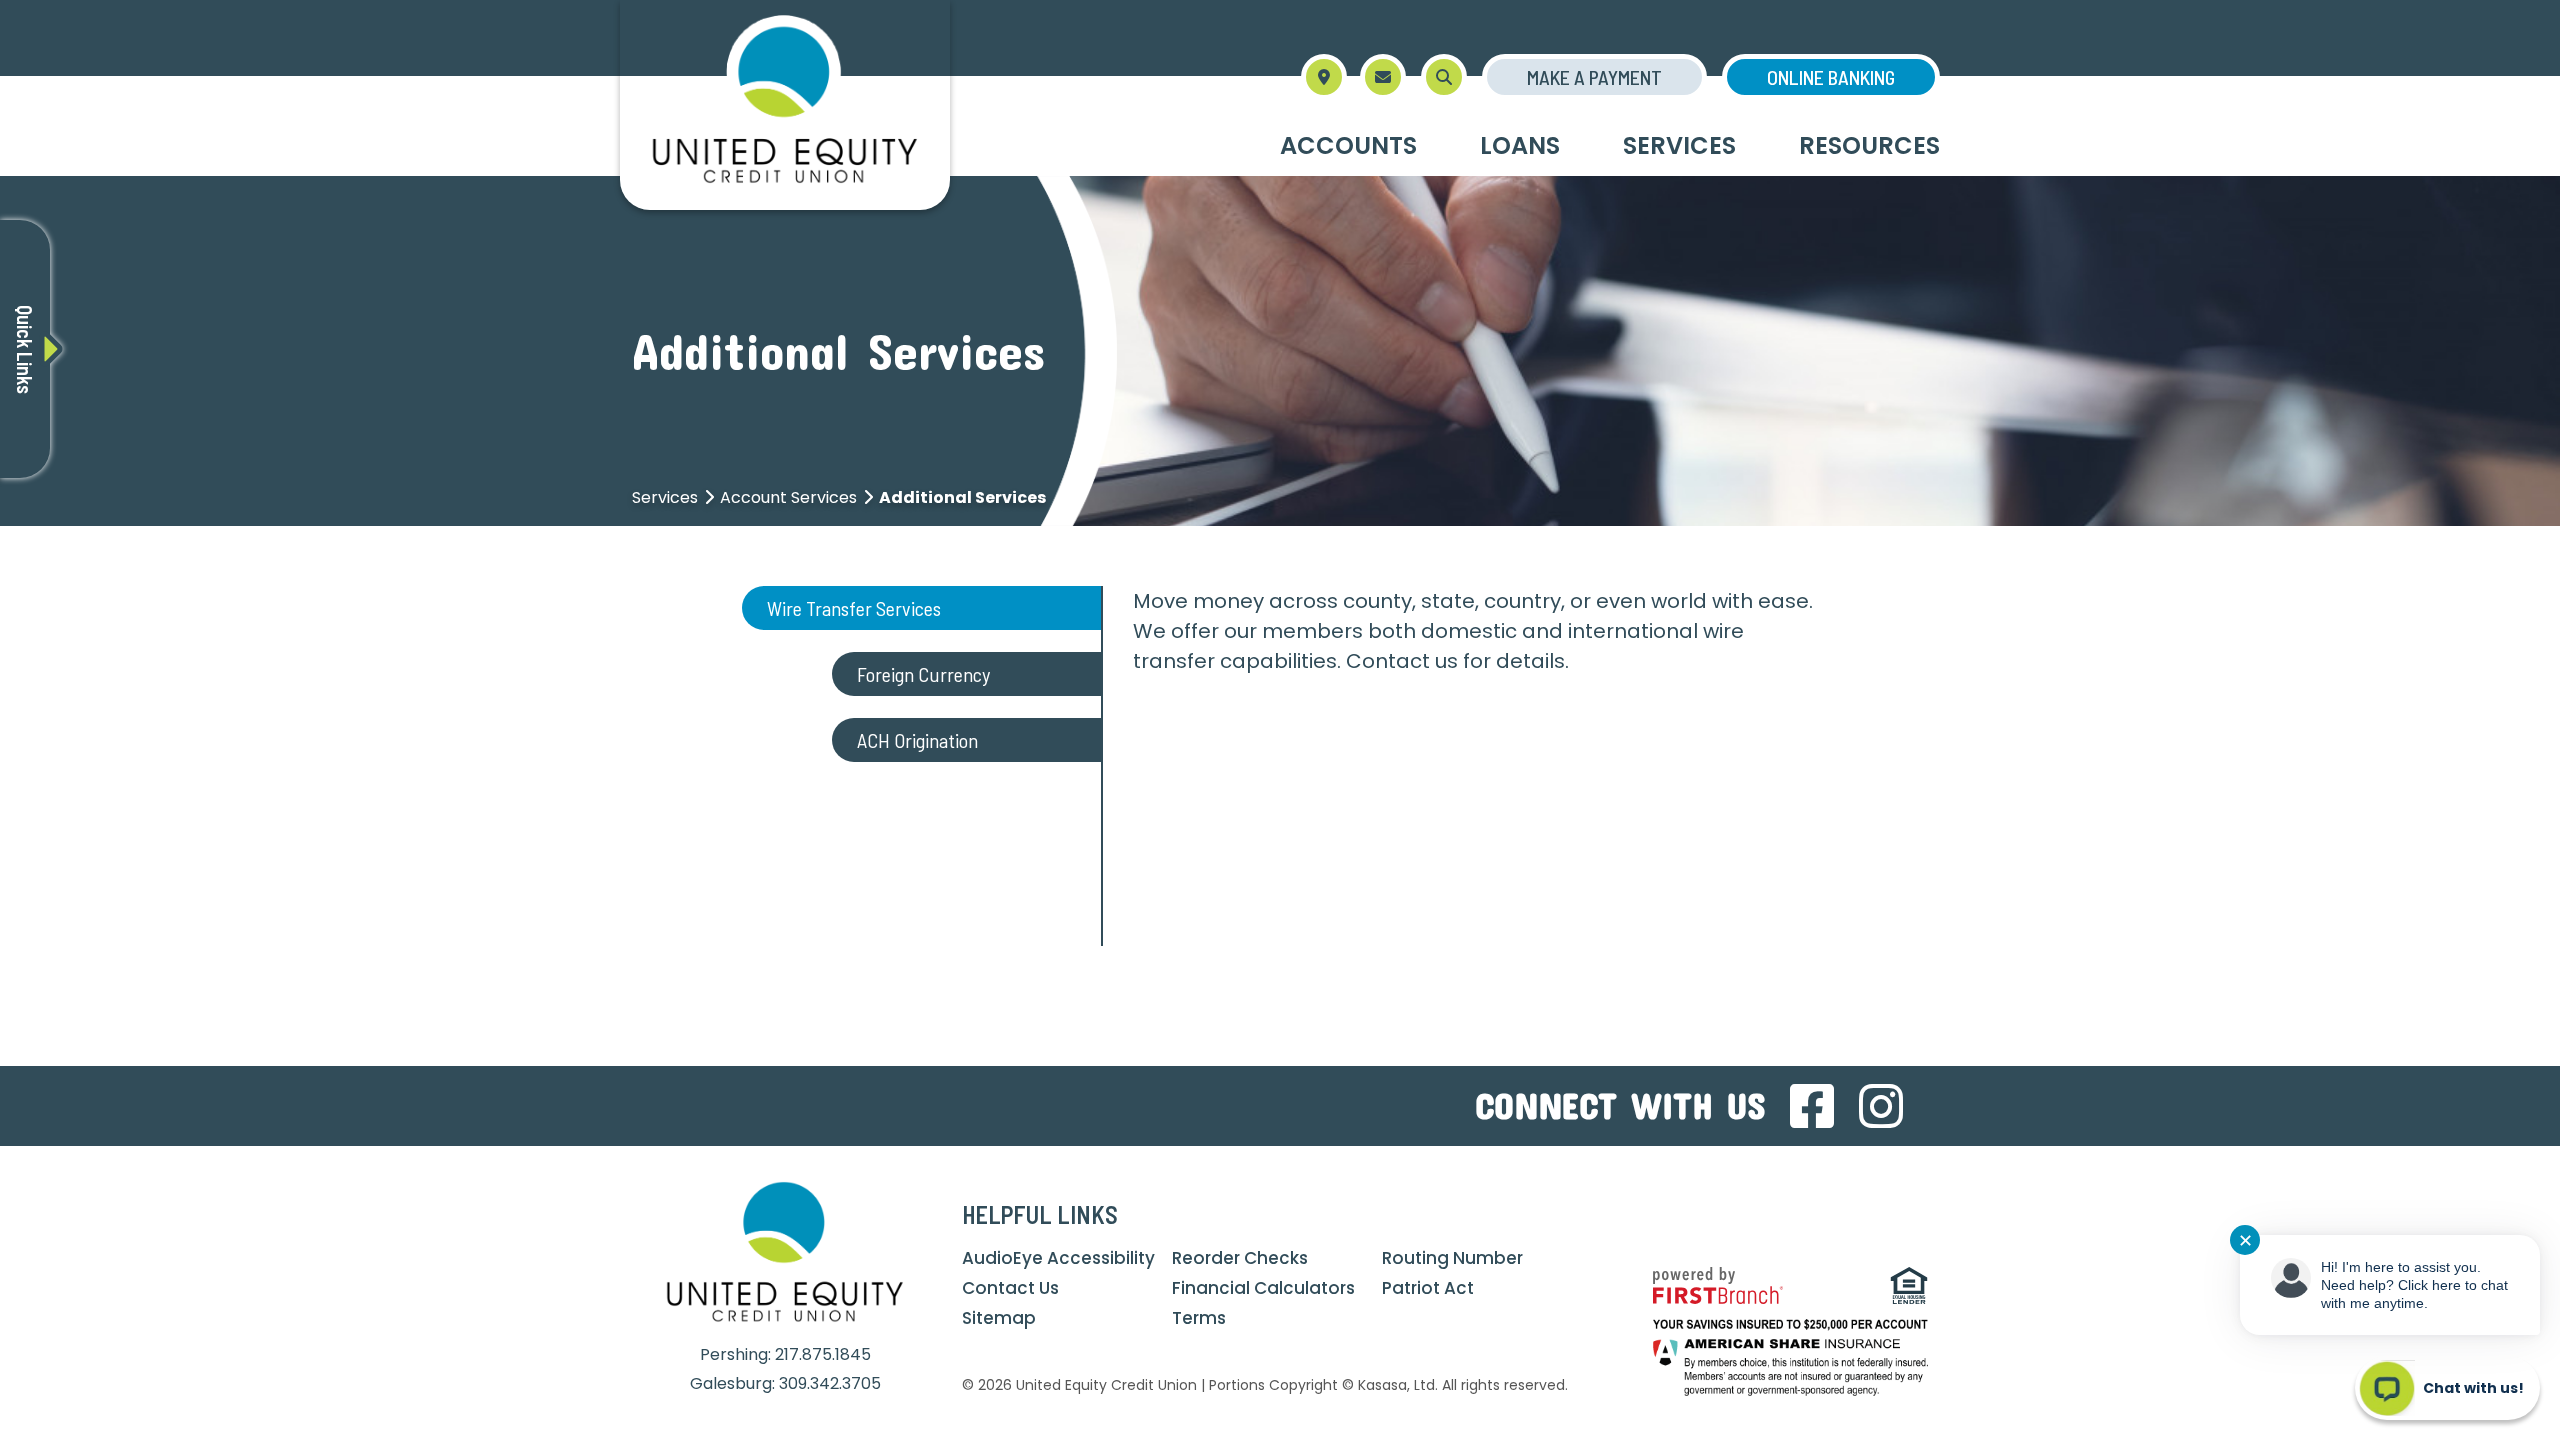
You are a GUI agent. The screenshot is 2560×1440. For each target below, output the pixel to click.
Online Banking (1831, 77)
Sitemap (999, 1318)
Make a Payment (1594, 77)
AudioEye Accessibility (1058, 1258)
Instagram (1881, 1106)
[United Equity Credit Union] (785, 104)
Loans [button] (1520, 145)
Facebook (1812, 1106)
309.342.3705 (830, 1383)
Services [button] (1679, 145)
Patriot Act (1428, 1288)
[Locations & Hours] (1324, 77)
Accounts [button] (1348, 145)
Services (665, 497)
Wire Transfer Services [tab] (856, 608)
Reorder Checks (1240, 1258)
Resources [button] (1869, 145)
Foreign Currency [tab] (925, 674)
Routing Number (1452, 1258)
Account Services (788, 497)
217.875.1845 (823, 1354)
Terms (1199, 1318)
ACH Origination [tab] (917, 740)
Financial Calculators (1263, 1288)
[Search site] (1444, 77)
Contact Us (1010, 1288)
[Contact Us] (1383, 77)
